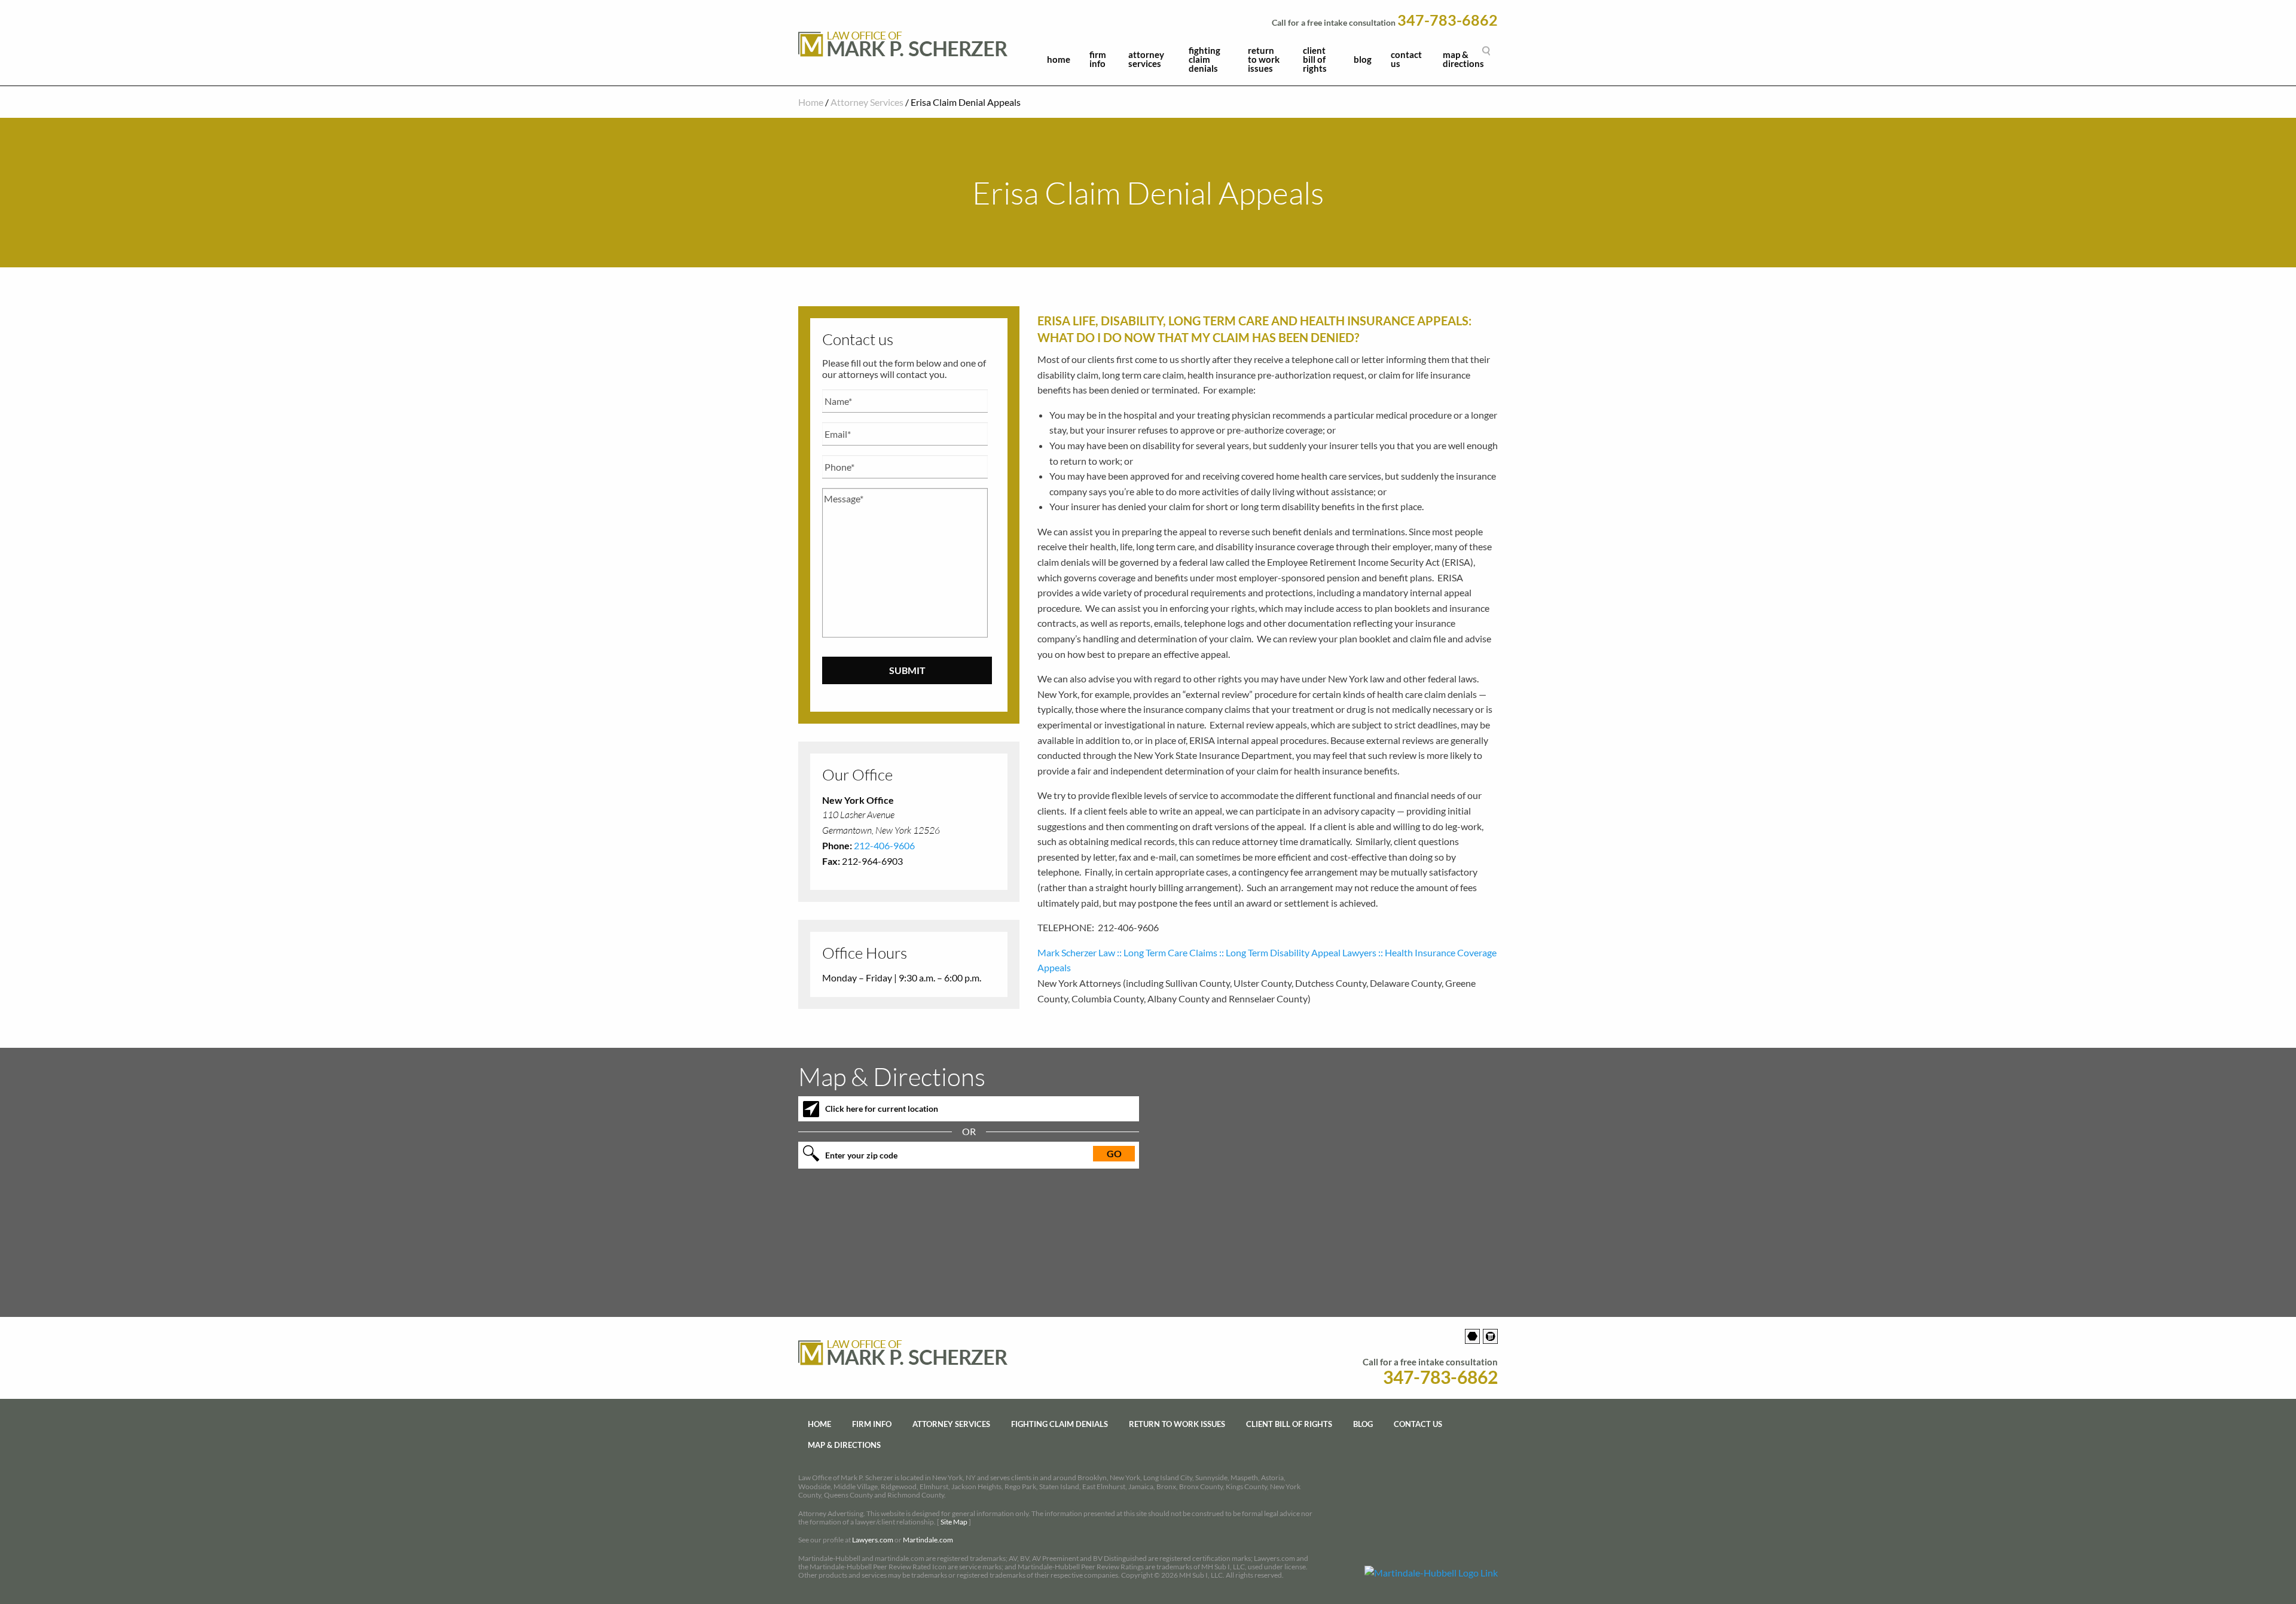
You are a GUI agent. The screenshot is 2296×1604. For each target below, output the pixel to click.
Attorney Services (1146, 59)
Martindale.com (928, 1540)
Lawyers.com (873, 1540)
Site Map (954, 1522)
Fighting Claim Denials (1205, 59)
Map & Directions (1463, 59)
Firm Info (1098, 59)
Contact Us (1406, 59)
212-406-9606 (884, 845)
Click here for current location (882, 1109)
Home (1059, 59)
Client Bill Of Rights (1315, 59)
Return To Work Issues (1264, 59)
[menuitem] (1059, 62)
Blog (1363, 59)
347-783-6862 (1448, 20)
